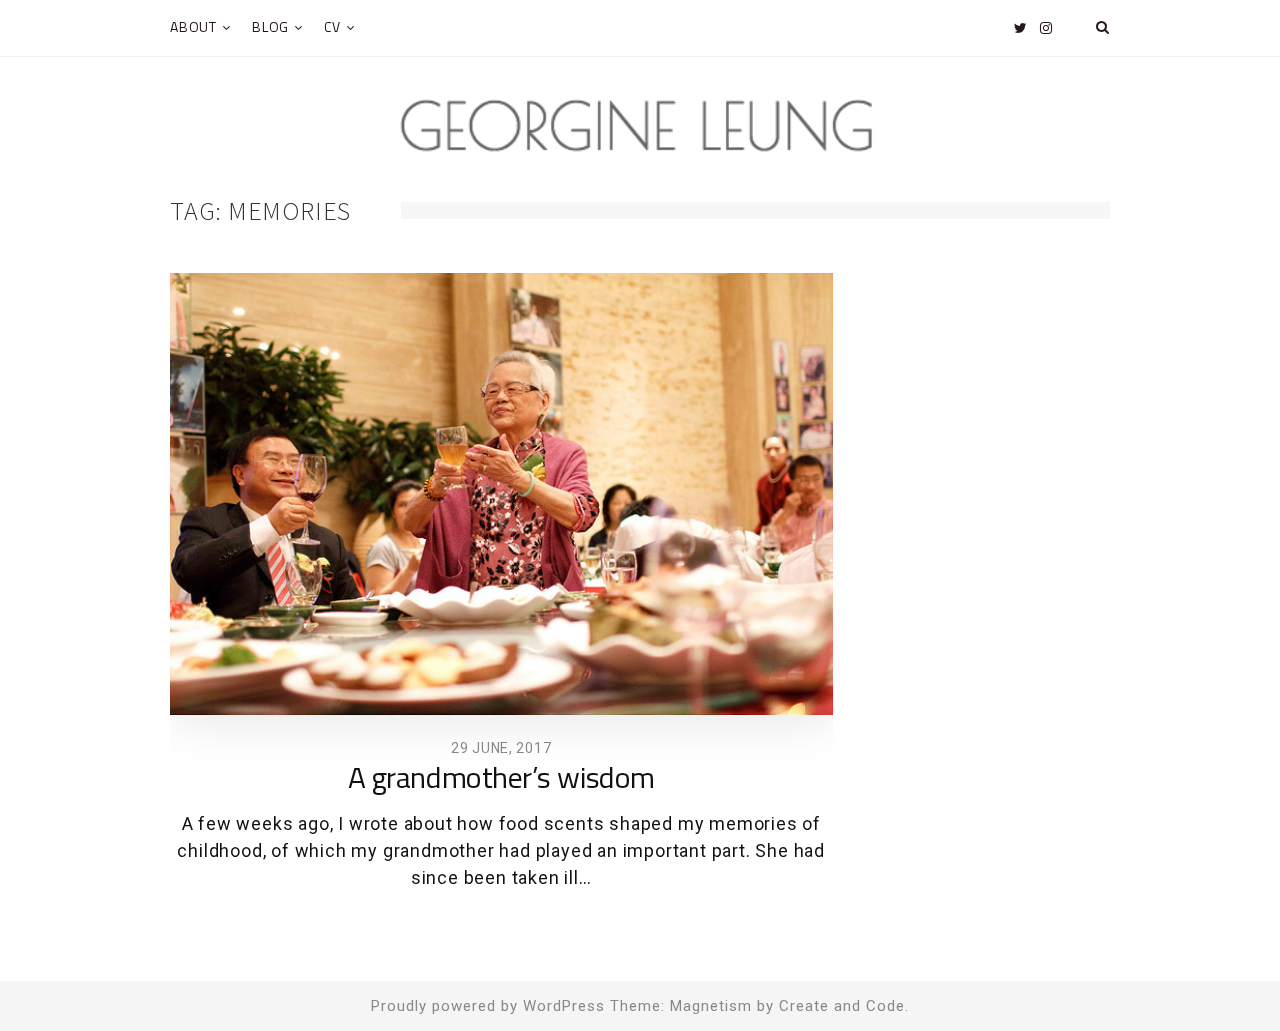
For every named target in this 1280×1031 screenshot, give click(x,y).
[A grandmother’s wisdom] (501, 494)
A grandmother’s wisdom (501, 780)
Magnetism (711, 1006)
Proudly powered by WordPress (488, 1006)
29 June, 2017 (501, 748)
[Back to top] (1216, 972)
